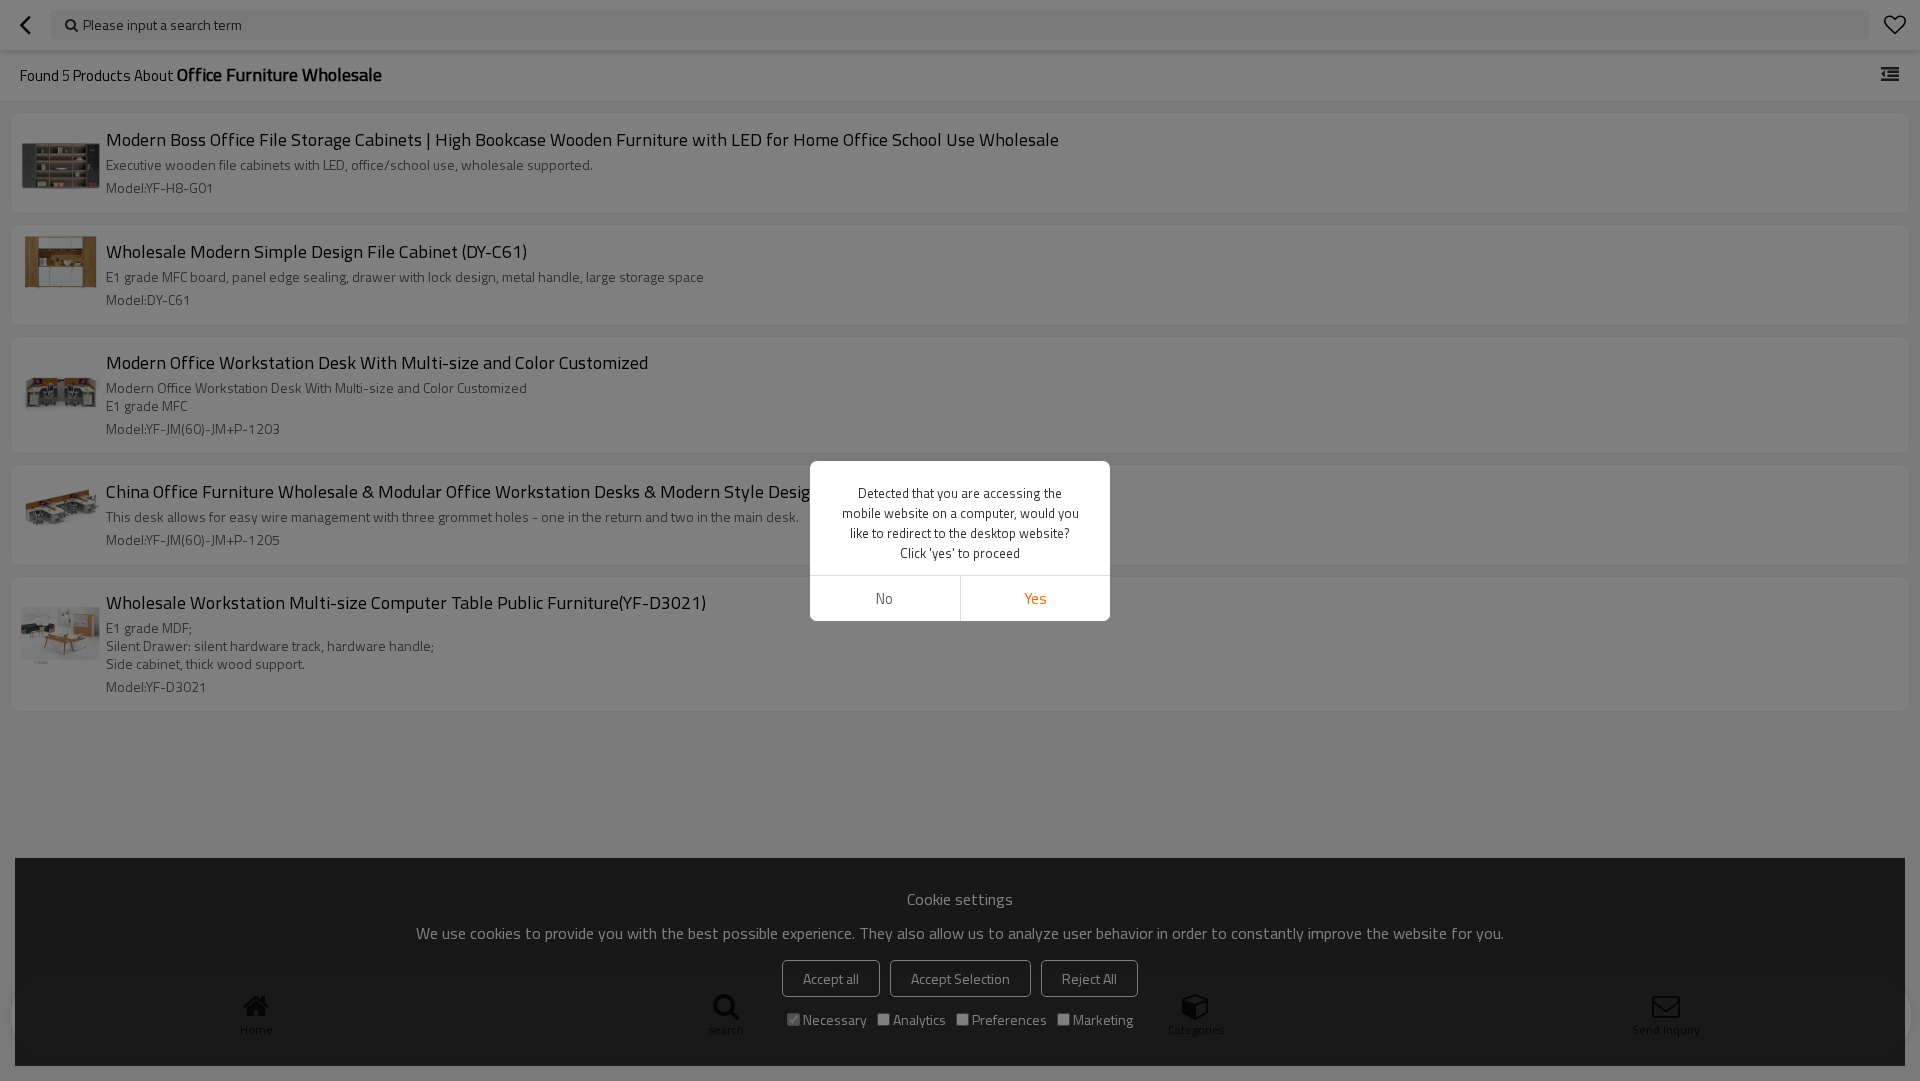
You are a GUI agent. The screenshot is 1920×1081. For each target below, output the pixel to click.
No (884, 598)
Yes (1035, 598)
